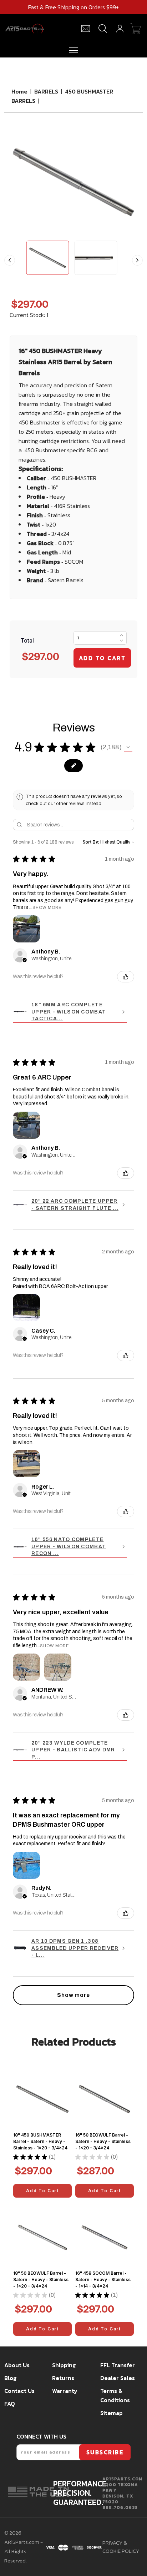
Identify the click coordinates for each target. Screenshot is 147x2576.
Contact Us (19, 2391)
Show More (47, 907)
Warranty (65, 2391)
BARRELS (46, 91)
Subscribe (105, 2452)
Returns (63, 2378)
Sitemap (111, 2413)
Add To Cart (42, 2191)
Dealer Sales (118, 2378)
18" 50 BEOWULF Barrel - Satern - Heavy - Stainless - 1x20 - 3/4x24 (41, 2280)
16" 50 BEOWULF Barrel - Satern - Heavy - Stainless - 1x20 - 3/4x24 (103, 2141)
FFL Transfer (118, 2365)
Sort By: (91, 842)
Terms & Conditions (115, 2395)
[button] (128, 747)
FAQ (10, 2404)
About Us (17, 2365)
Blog (10, 2378)
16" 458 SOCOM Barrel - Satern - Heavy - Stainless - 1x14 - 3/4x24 (103, 2280)
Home (19, 91)
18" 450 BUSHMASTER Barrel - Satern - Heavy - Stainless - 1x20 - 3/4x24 (40, 2141)
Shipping (64, 2365)
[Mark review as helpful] (126, 977)
